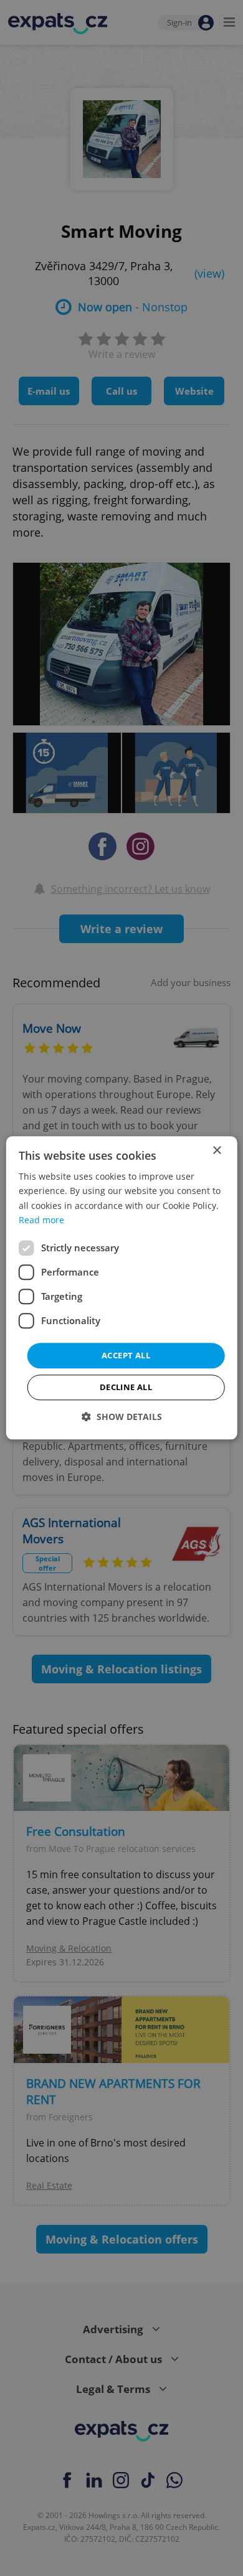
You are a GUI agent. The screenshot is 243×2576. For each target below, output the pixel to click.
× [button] (217, 1151)
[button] (122, 1417)
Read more (41, 1220)
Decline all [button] (126, 1388)
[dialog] (122, 1288)
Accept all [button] (126, 1355)
